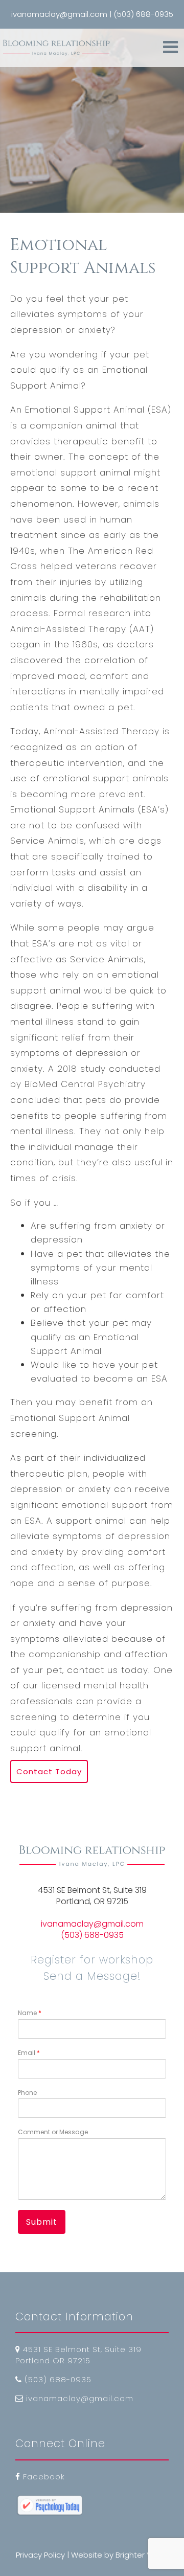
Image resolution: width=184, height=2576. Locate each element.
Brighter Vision (142, 2555)
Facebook (44, 2477)
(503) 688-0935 (92, 1935)
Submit (42, 2222)
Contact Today (49, 1771)
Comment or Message (53, 2132)
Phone (27, 2093)
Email (29, 2053)
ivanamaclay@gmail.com (92, 1924)
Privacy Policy (40, 2555)
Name (30, 2013)
